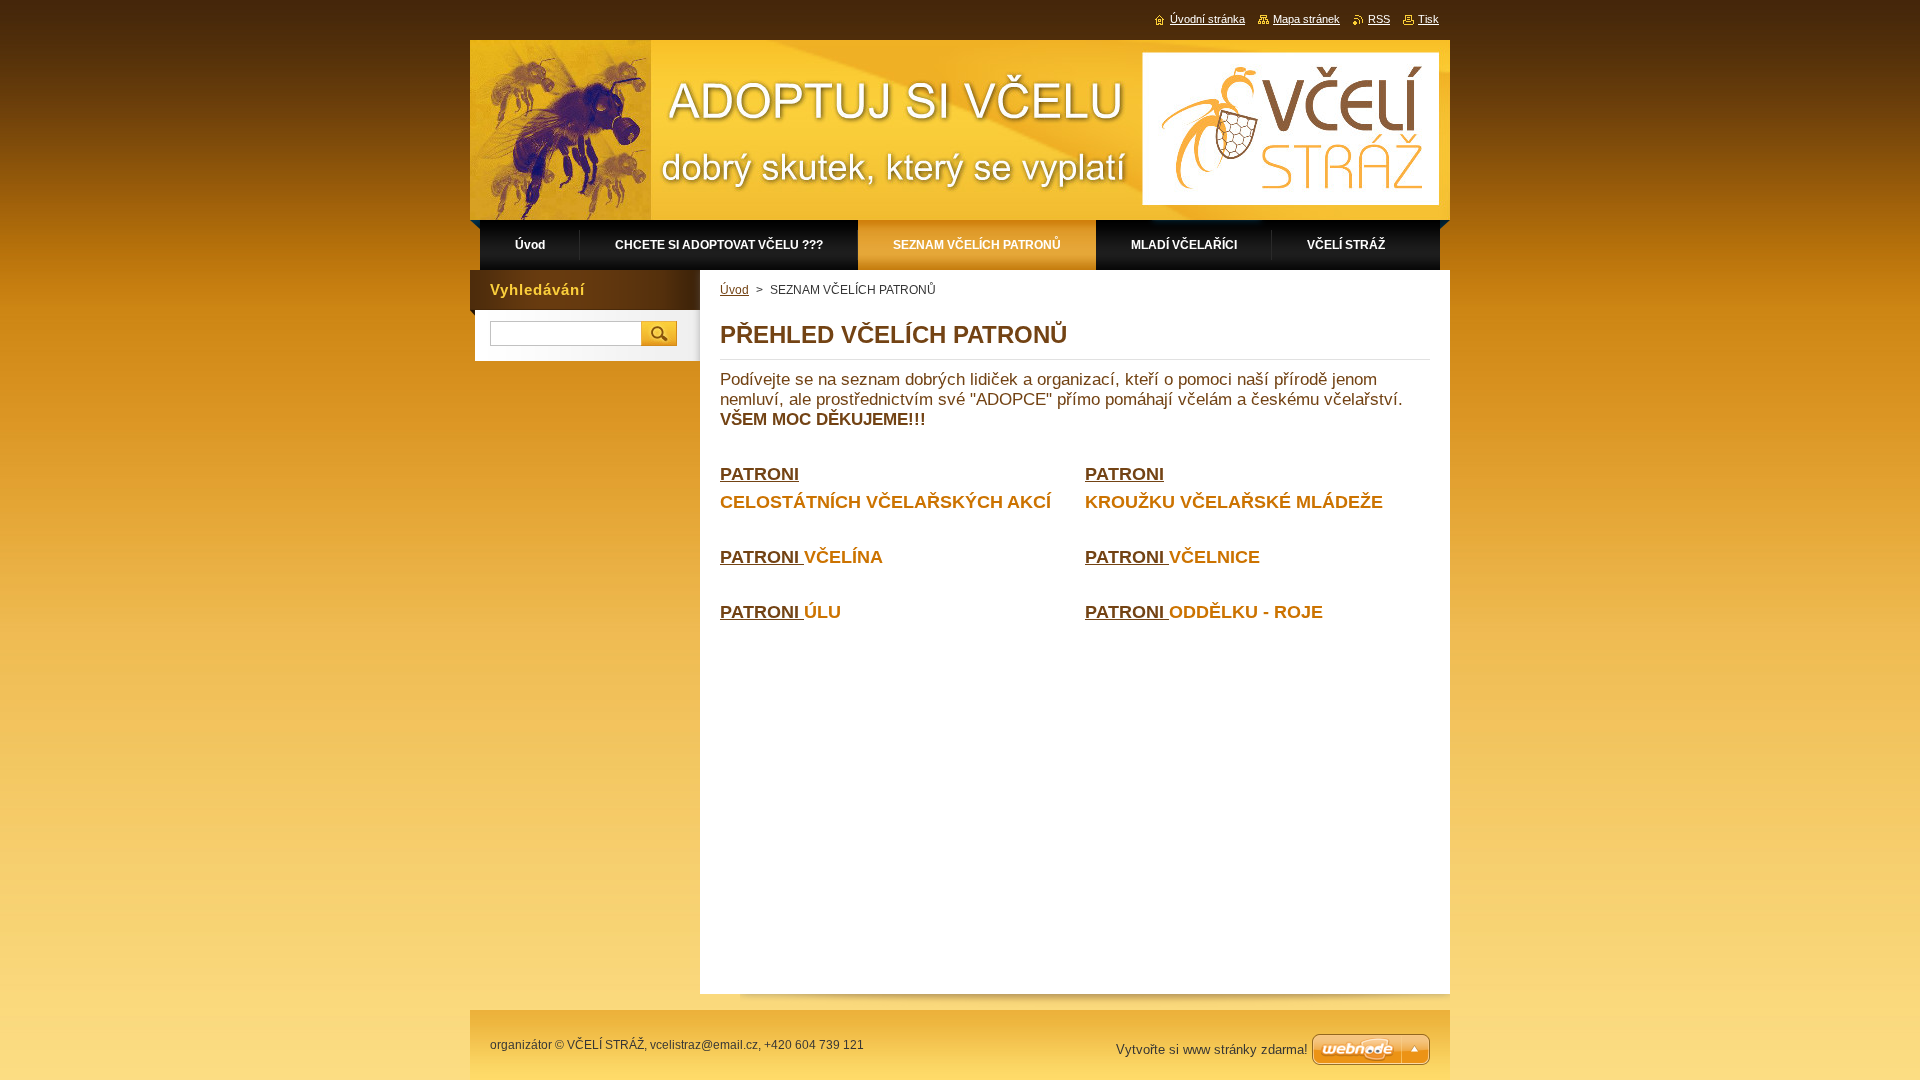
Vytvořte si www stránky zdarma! (1212, 1049)
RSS (1379, 19)
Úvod (734, 290)
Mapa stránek (1306, 19)
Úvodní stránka (1207, 19)
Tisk (1428, 19)
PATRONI (762, 557)
